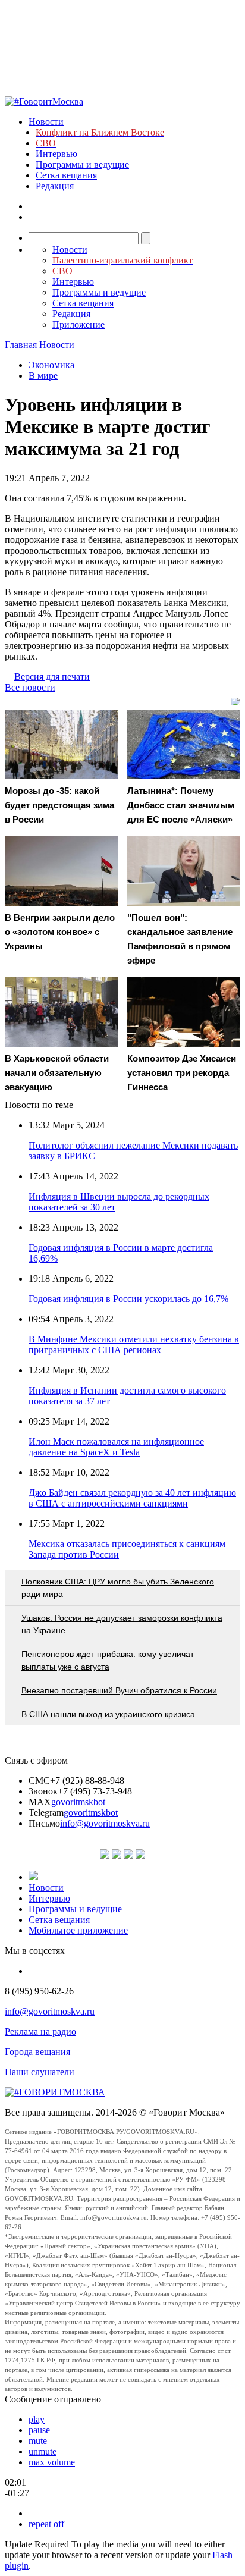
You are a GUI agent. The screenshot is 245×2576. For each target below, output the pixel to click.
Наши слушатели (40, 2072)
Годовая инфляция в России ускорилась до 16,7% (128, 1299)
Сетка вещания (66, 175)
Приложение (78, 324)
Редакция (55, 186)
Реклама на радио (40, 2031)
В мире (43, 376)
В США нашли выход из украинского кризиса (108, 1714)
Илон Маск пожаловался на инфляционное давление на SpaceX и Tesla (116, 1447)
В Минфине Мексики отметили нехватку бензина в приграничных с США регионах (134, 1345)
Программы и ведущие (82, 164)
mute (38, 2441)
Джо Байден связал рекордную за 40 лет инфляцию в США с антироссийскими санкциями (132, 1498)
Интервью (56, 154)
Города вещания (37, 2052)
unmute (43, 2451)
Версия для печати (52, 677)
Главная (21, 345)
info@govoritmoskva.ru (105, 1823)
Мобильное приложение (78, 1930)
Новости (46, 122)
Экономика (51, 365)
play (37, 2419)
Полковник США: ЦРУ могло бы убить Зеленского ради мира (118, 1588)
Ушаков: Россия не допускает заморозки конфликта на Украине (122, 1624)
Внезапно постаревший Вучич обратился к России (119, 1690)
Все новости (30, 687)
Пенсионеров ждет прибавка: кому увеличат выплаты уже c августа (108, 1660)
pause (39, 2430)
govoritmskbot (78, 1802)
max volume (52, 2462)
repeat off (46, 2524)
